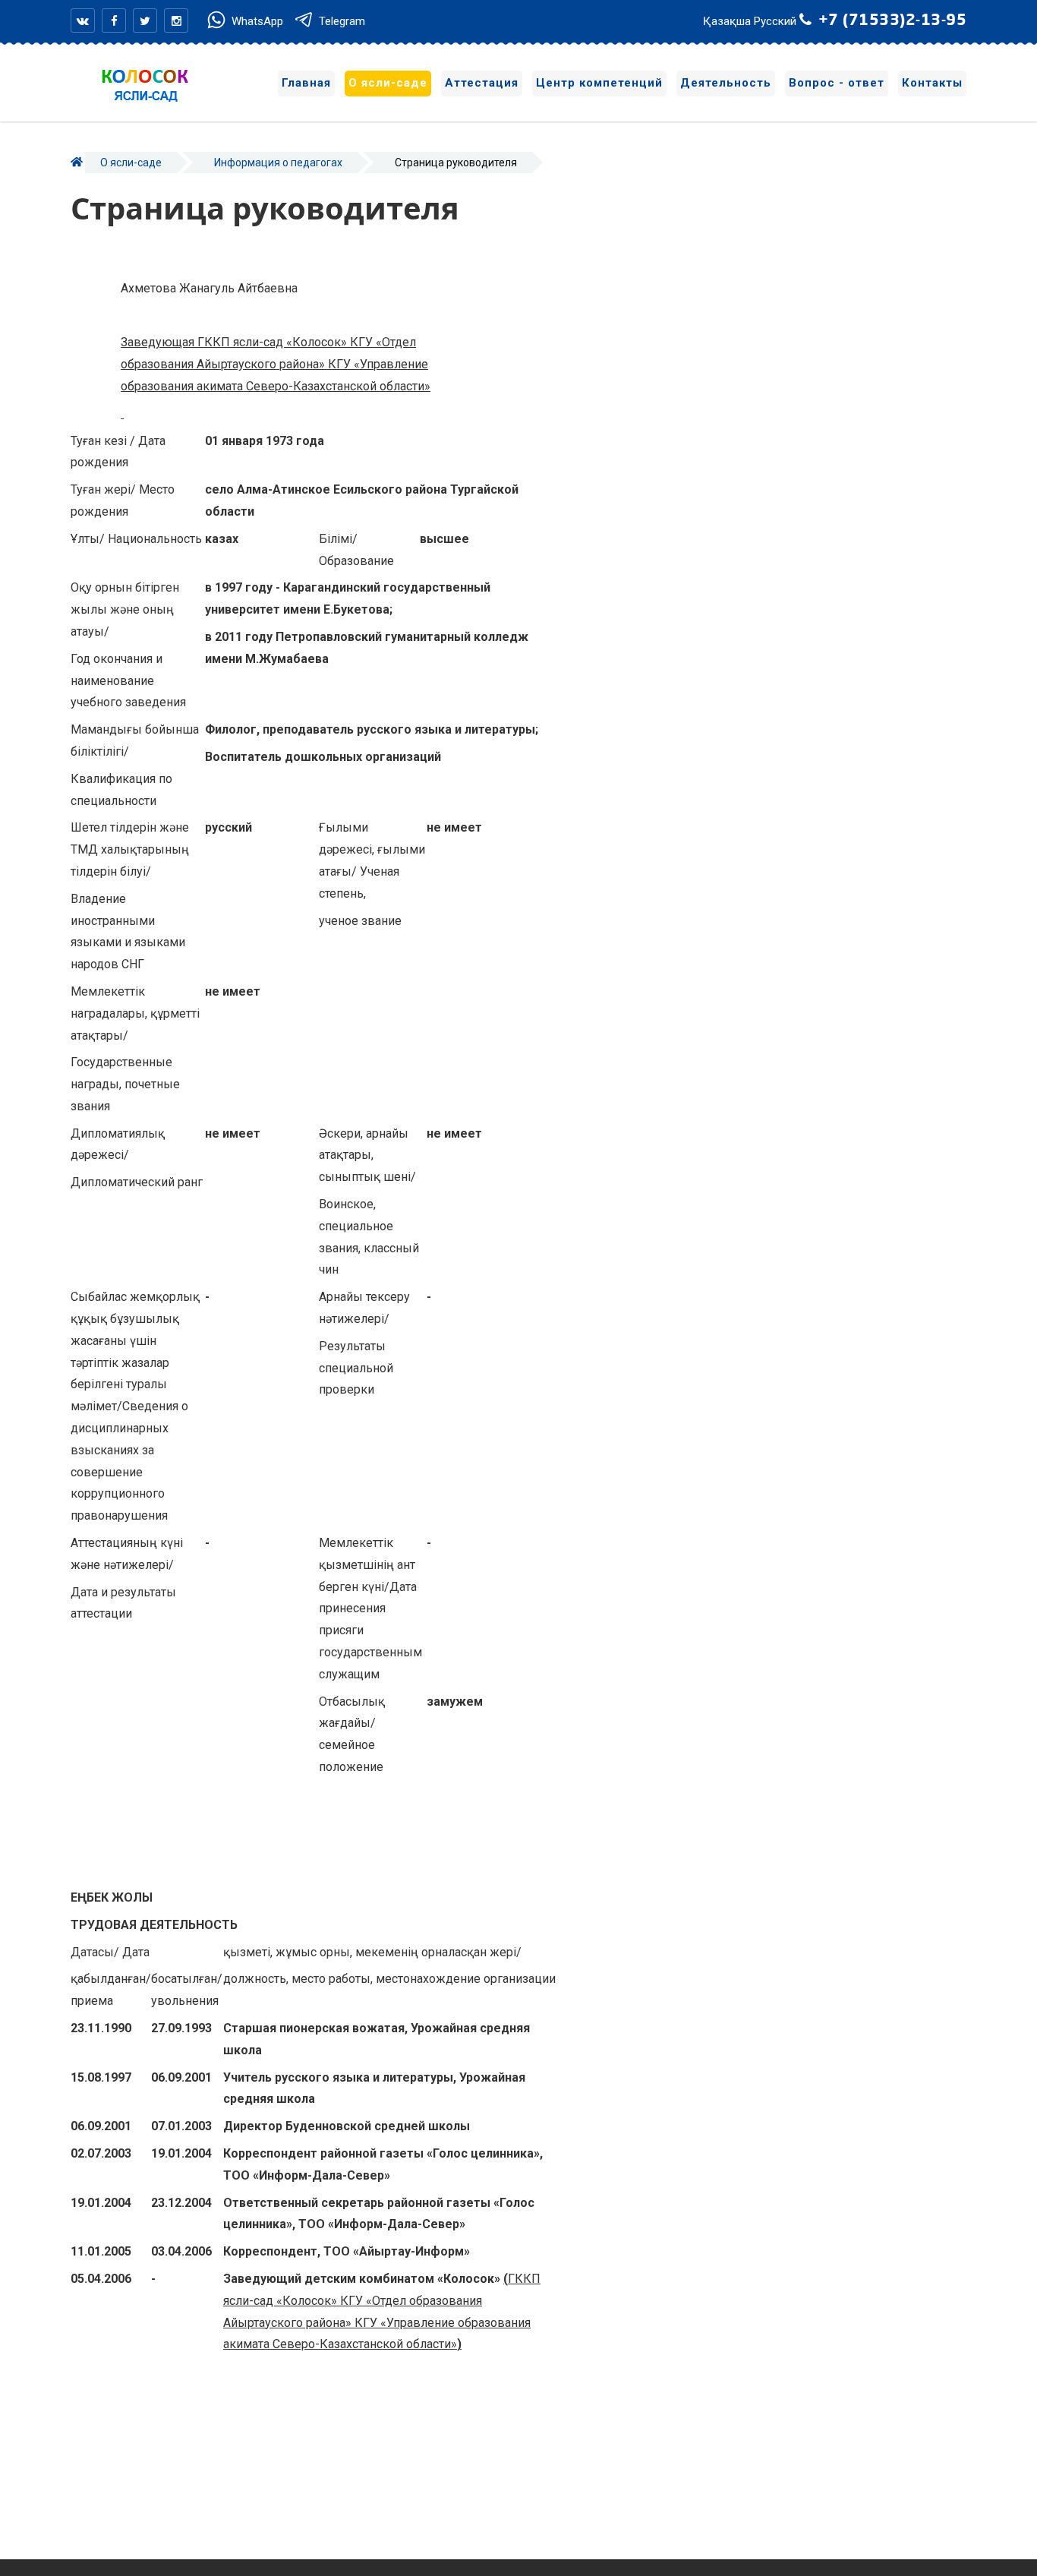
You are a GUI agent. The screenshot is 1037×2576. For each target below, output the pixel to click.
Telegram (340, 21)
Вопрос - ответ (837, 83)
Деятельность (726, 83)
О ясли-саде (388, 83)
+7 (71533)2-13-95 (893, 21)
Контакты (932, 83)
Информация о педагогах (278, 163)
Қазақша (727, 21)
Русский (775, 21)
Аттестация (482, 83)
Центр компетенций (599, 83)
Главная (306, 83)
